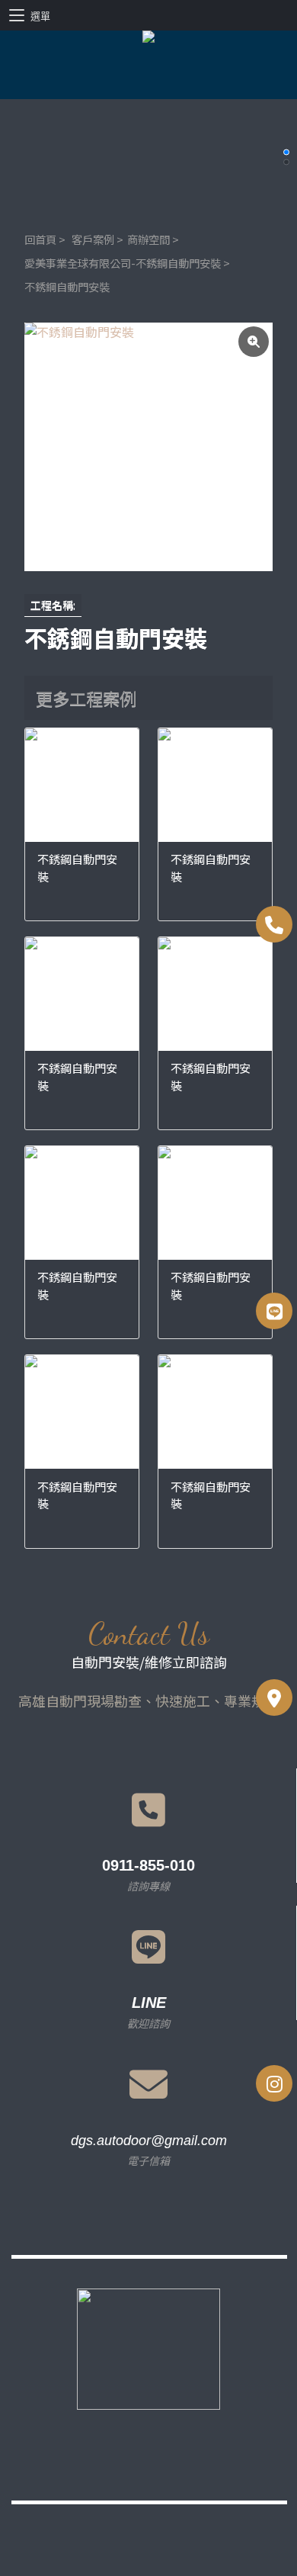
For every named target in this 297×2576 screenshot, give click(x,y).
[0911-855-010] (274, 924)
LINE (149, 2003)
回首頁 (40, 239)
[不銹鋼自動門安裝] (148, 447)
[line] (274, 1311)
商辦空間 (148, 239)
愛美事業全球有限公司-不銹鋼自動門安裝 (123, 263)
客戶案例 (93, 239)
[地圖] (274, 1698)
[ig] (274, 2083)
